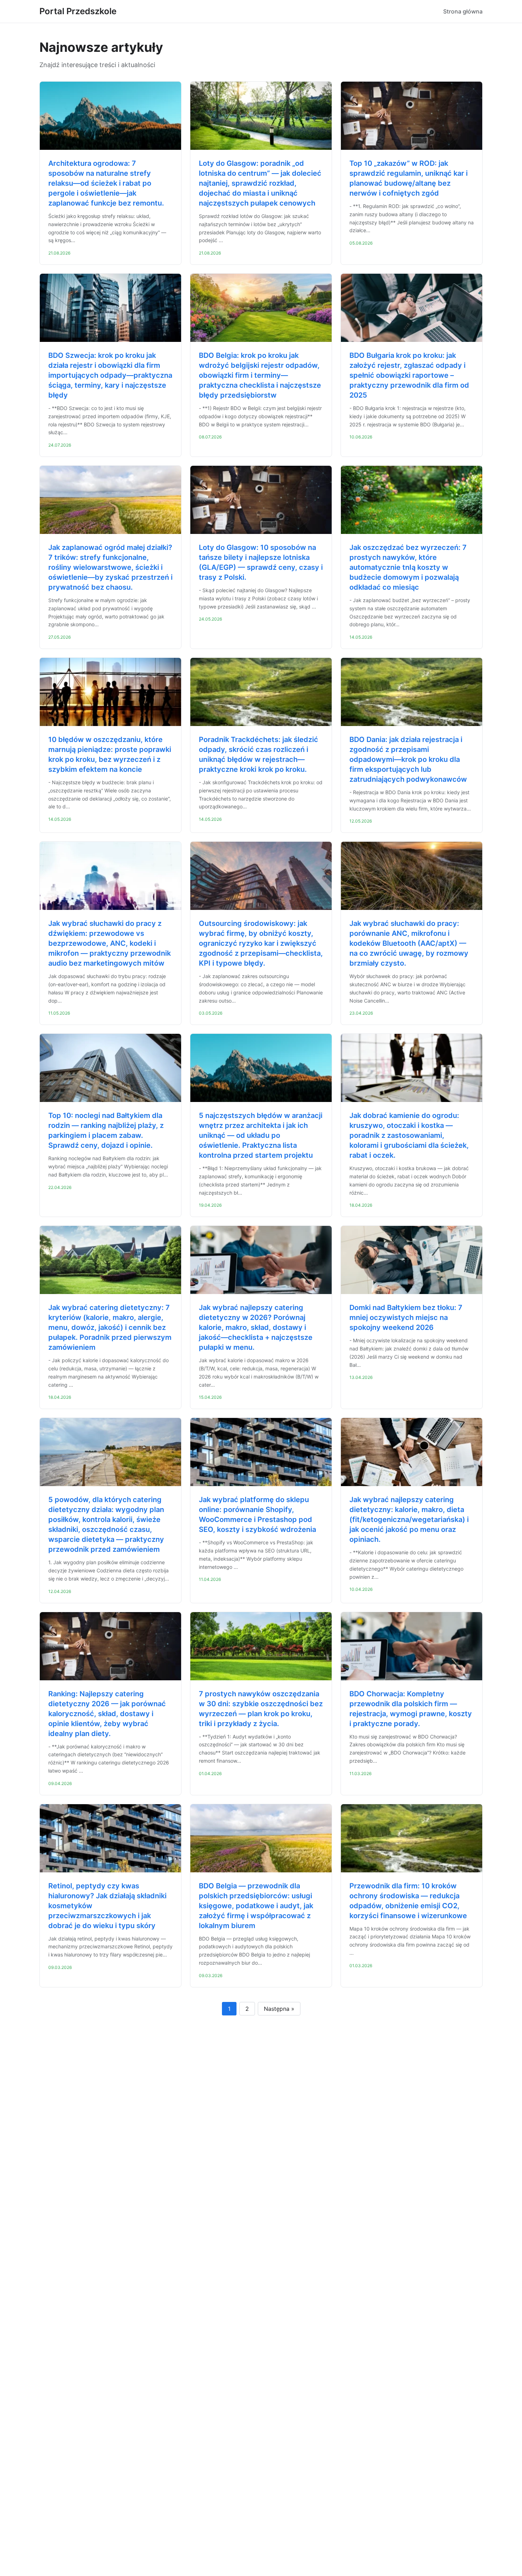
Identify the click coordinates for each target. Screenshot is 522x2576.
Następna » (279, 2009)
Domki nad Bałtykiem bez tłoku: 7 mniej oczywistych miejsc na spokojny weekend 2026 (406, 1317)
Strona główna (463, 11)
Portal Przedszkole (78, 11)
